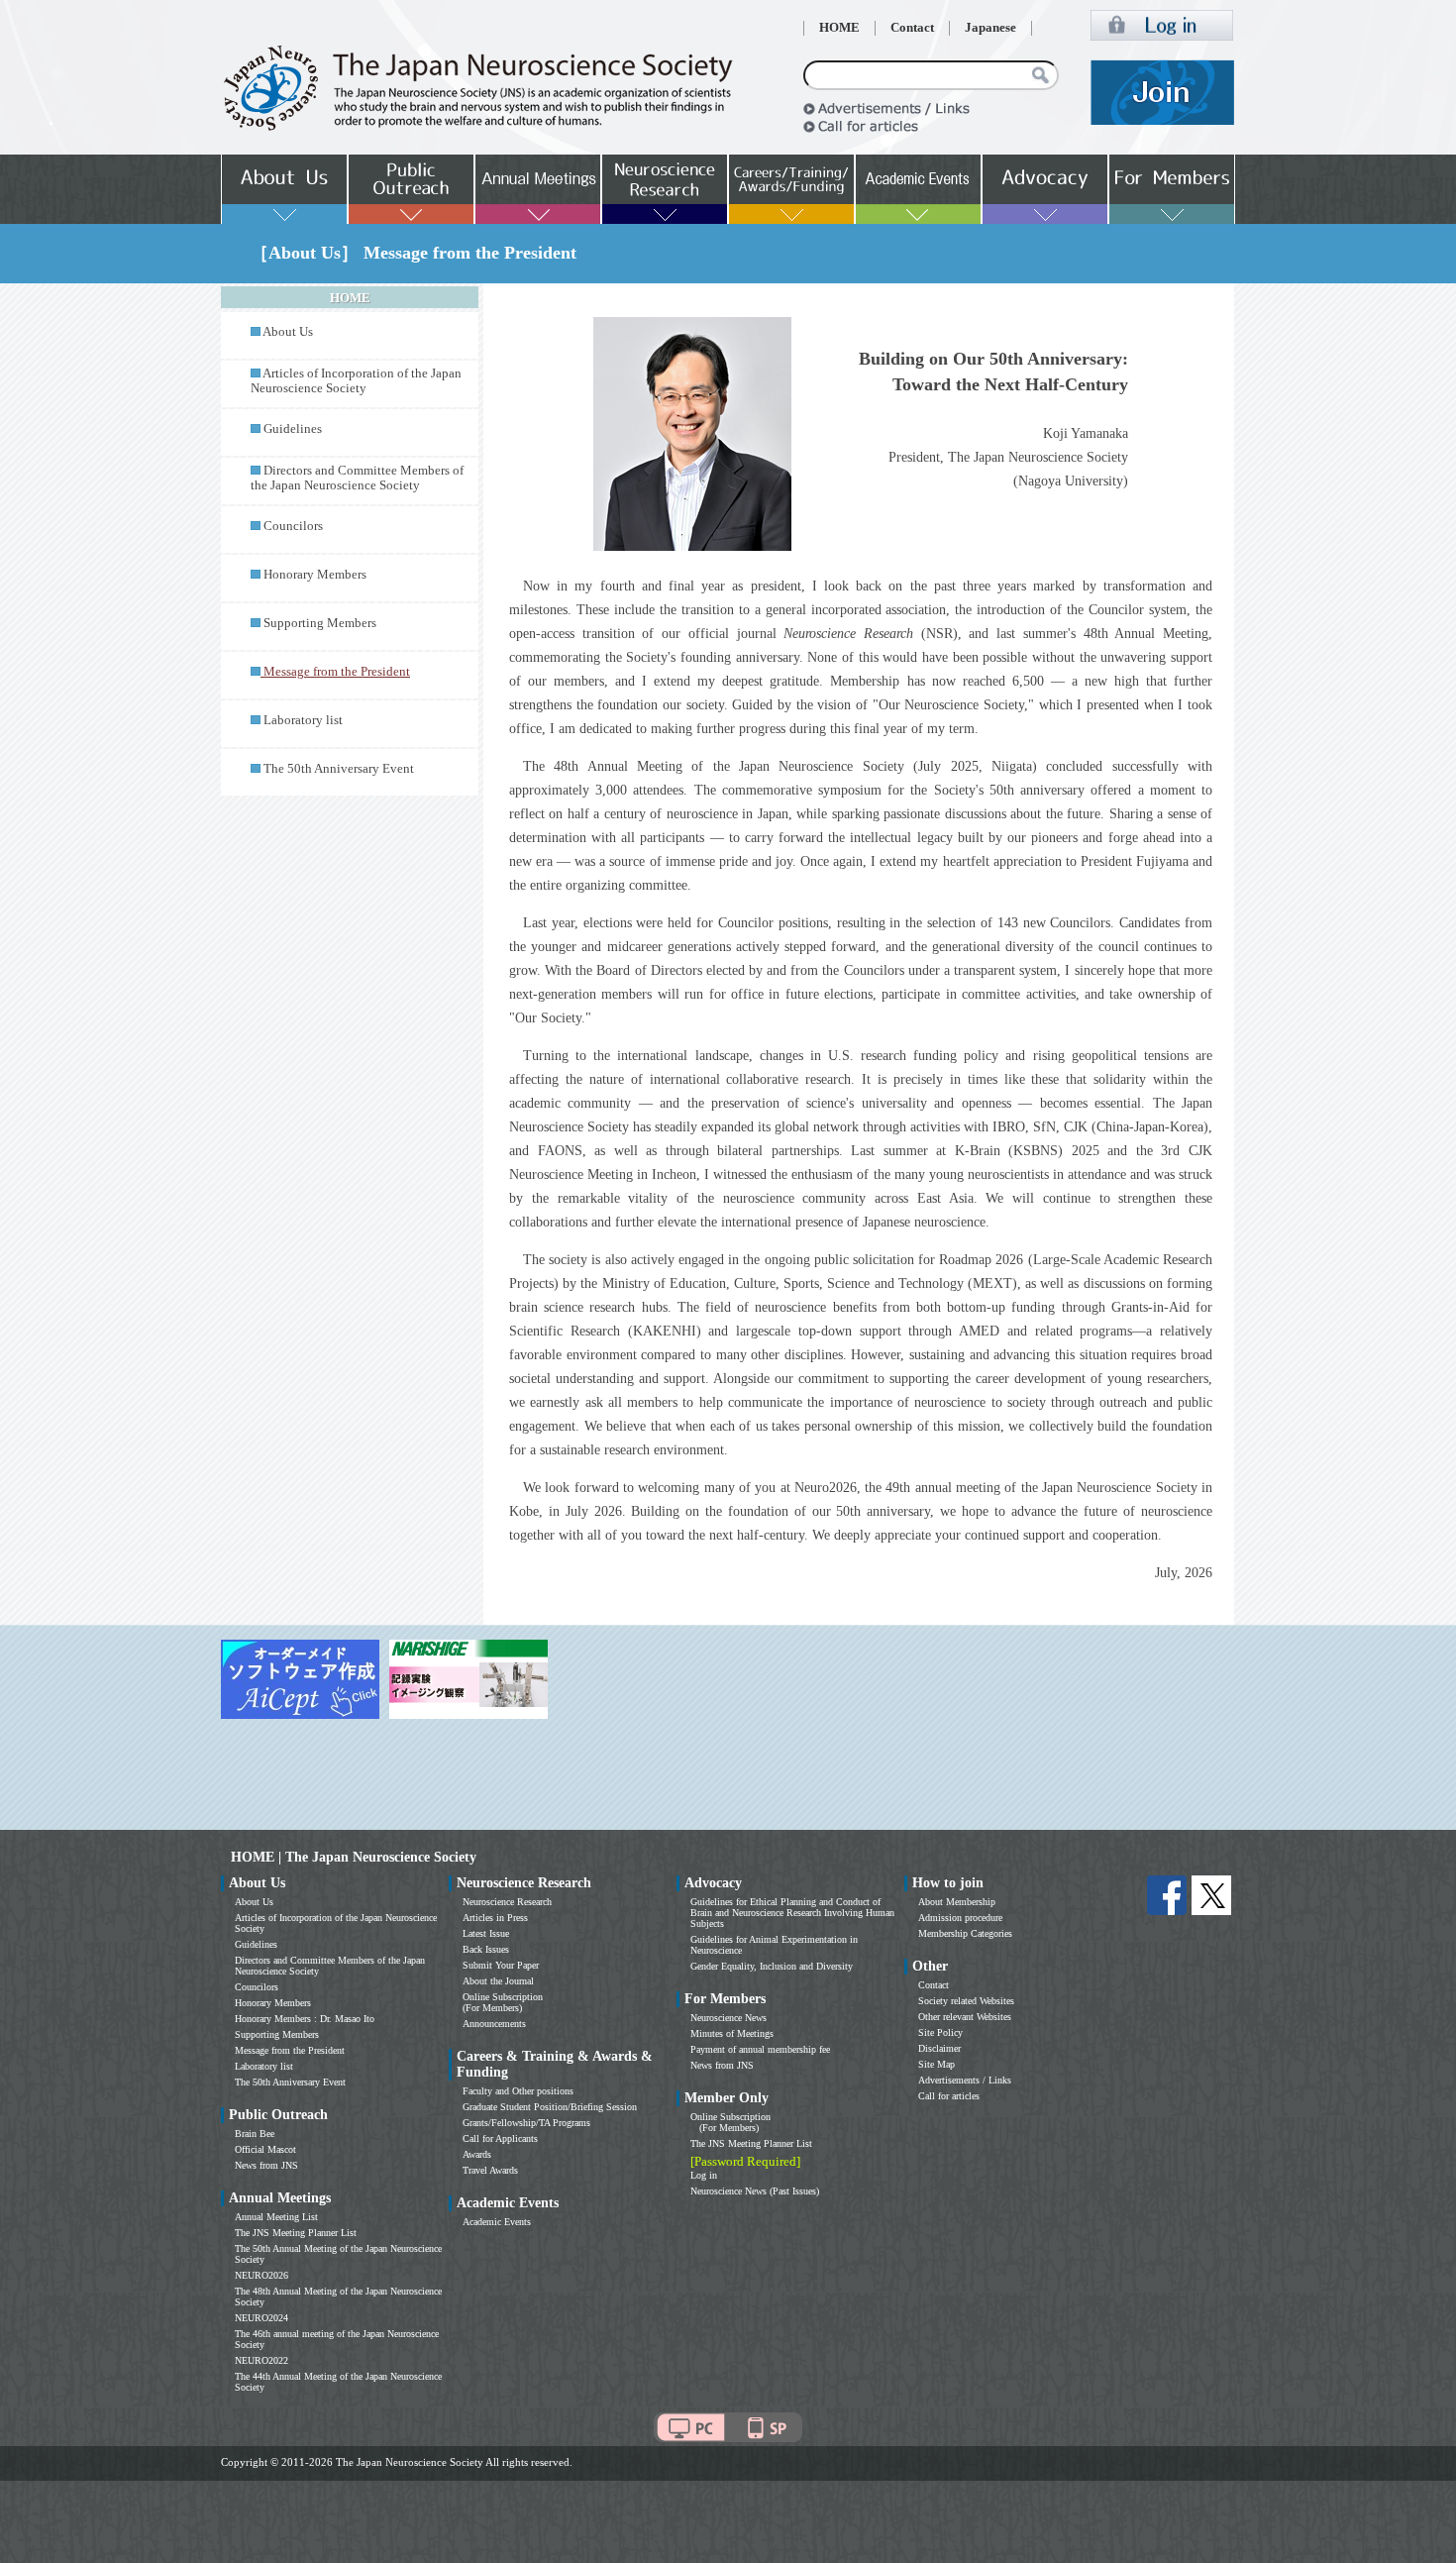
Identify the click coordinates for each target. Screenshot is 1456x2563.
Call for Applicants (500, 2138)
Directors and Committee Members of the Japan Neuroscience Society (357, 478)
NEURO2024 (261, 2318)
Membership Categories (965, 1933)
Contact (912, 28)
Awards (477, 2154)
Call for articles (949, 2096)
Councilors (293, 526)
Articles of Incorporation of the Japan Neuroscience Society (356, 381)
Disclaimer (939, 2048)
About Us (288, 332)
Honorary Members (315, 575)
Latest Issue (486, 1933)
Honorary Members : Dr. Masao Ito (305, 2019)
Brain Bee (255, 2134)
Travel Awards (490, 2170)
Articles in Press (495, 1918)
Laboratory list (303, 720)
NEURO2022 (261, 2360)
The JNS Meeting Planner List (296, 2233)
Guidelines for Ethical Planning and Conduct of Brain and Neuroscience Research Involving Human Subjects (792, 1913)
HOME (839, 28)
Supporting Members (320, 623)
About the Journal (498, 1981)
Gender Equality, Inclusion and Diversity (772, 1966)
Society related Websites (966, 2001)
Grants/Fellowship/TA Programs (526, 2123)
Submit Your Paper (501, 1965)
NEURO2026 (261, 2275)
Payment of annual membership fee (760, 2049)
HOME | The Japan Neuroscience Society (354, 1857)
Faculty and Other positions (518, 2091)
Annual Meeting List (276, 2217)
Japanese (990, 28)
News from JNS (266, 2165)
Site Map (936, 2064)
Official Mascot (265, 2149)
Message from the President (290, 2050)
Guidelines (293, 429)
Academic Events (497, 2222)
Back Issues (486, 1949)
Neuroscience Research (507, 1902)
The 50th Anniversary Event (339, 769)
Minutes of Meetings (732, 2033)
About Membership (957, 1902)
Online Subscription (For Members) (503, 2002)
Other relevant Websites (965, 2017)
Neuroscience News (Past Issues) (755, 2191)
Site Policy (940, 2032)
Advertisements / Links (965, 2080)
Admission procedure (960, 1918)
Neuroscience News (728, 2018)
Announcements (494, 2024)
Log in (704, 2175)
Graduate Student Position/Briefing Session (550, 2107)
